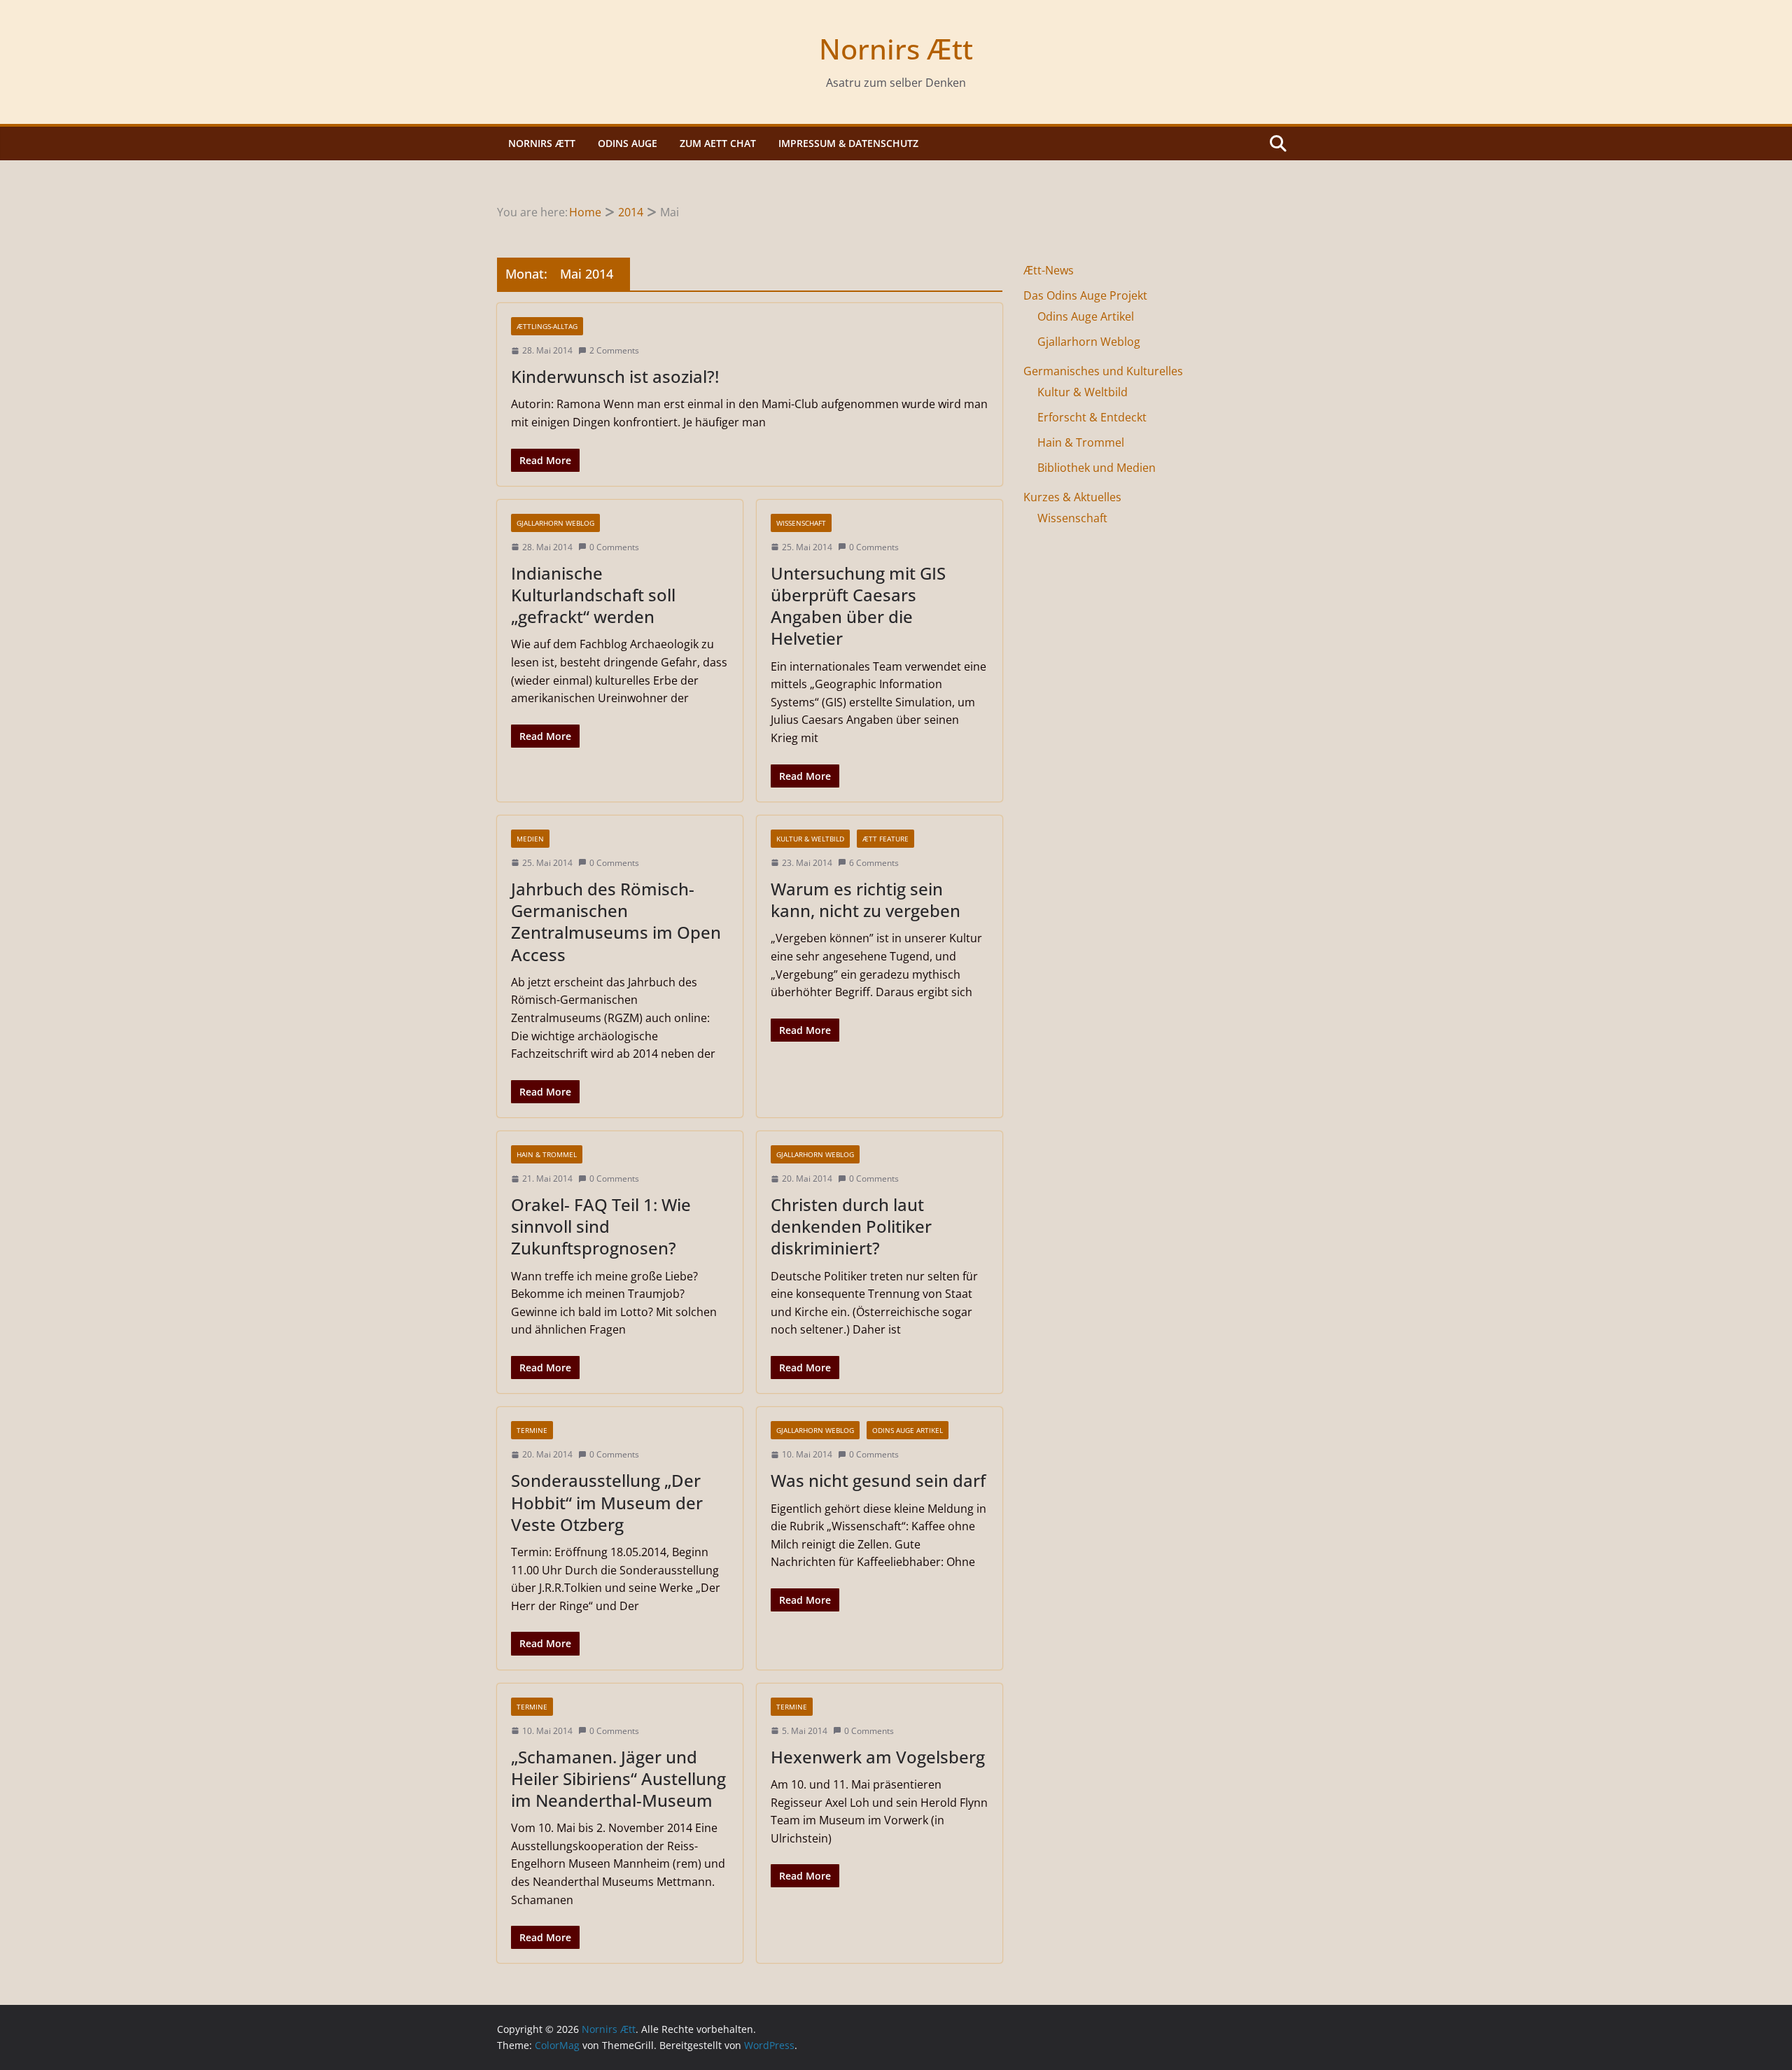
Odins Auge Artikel (908, 1430)
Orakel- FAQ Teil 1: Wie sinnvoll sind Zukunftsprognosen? (601, 1226)
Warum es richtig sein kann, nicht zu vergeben (866, 900)
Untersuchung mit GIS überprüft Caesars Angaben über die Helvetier (858, 606)
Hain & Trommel (547, 1154)
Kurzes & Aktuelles (1072, 497)
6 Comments (874, 863)
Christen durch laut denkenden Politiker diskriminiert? (851, 1226)
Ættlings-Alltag (547, 326)
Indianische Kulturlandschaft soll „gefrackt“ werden (593, 595)
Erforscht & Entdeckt (1092, 417)
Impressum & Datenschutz (848, 143)
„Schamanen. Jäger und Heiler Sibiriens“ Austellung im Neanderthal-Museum (618, 1778)
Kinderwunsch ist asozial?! (615, 376)
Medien (530, 839)
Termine (532, 1430)
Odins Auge (628, 143)
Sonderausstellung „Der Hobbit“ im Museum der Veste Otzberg (607, 1502)
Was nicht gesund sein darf (878, 1480)
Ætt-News (1049, 270)
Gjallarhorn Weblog (555, 523)
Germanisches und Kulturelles (1103, 371)
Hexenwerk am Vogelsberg (878, 1757)
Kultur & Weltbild (810, 839)
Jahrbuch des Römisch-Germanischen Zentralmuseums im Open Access (616, 922)
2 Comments (614, 350)
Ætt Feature (885, 839)
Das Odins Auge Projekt (1085, 295)
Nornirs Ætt (896, 49)
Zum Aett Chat (718, 143)
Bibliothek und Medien (1097, 468)
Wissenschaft (801, 523)
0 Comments (614, 547)
